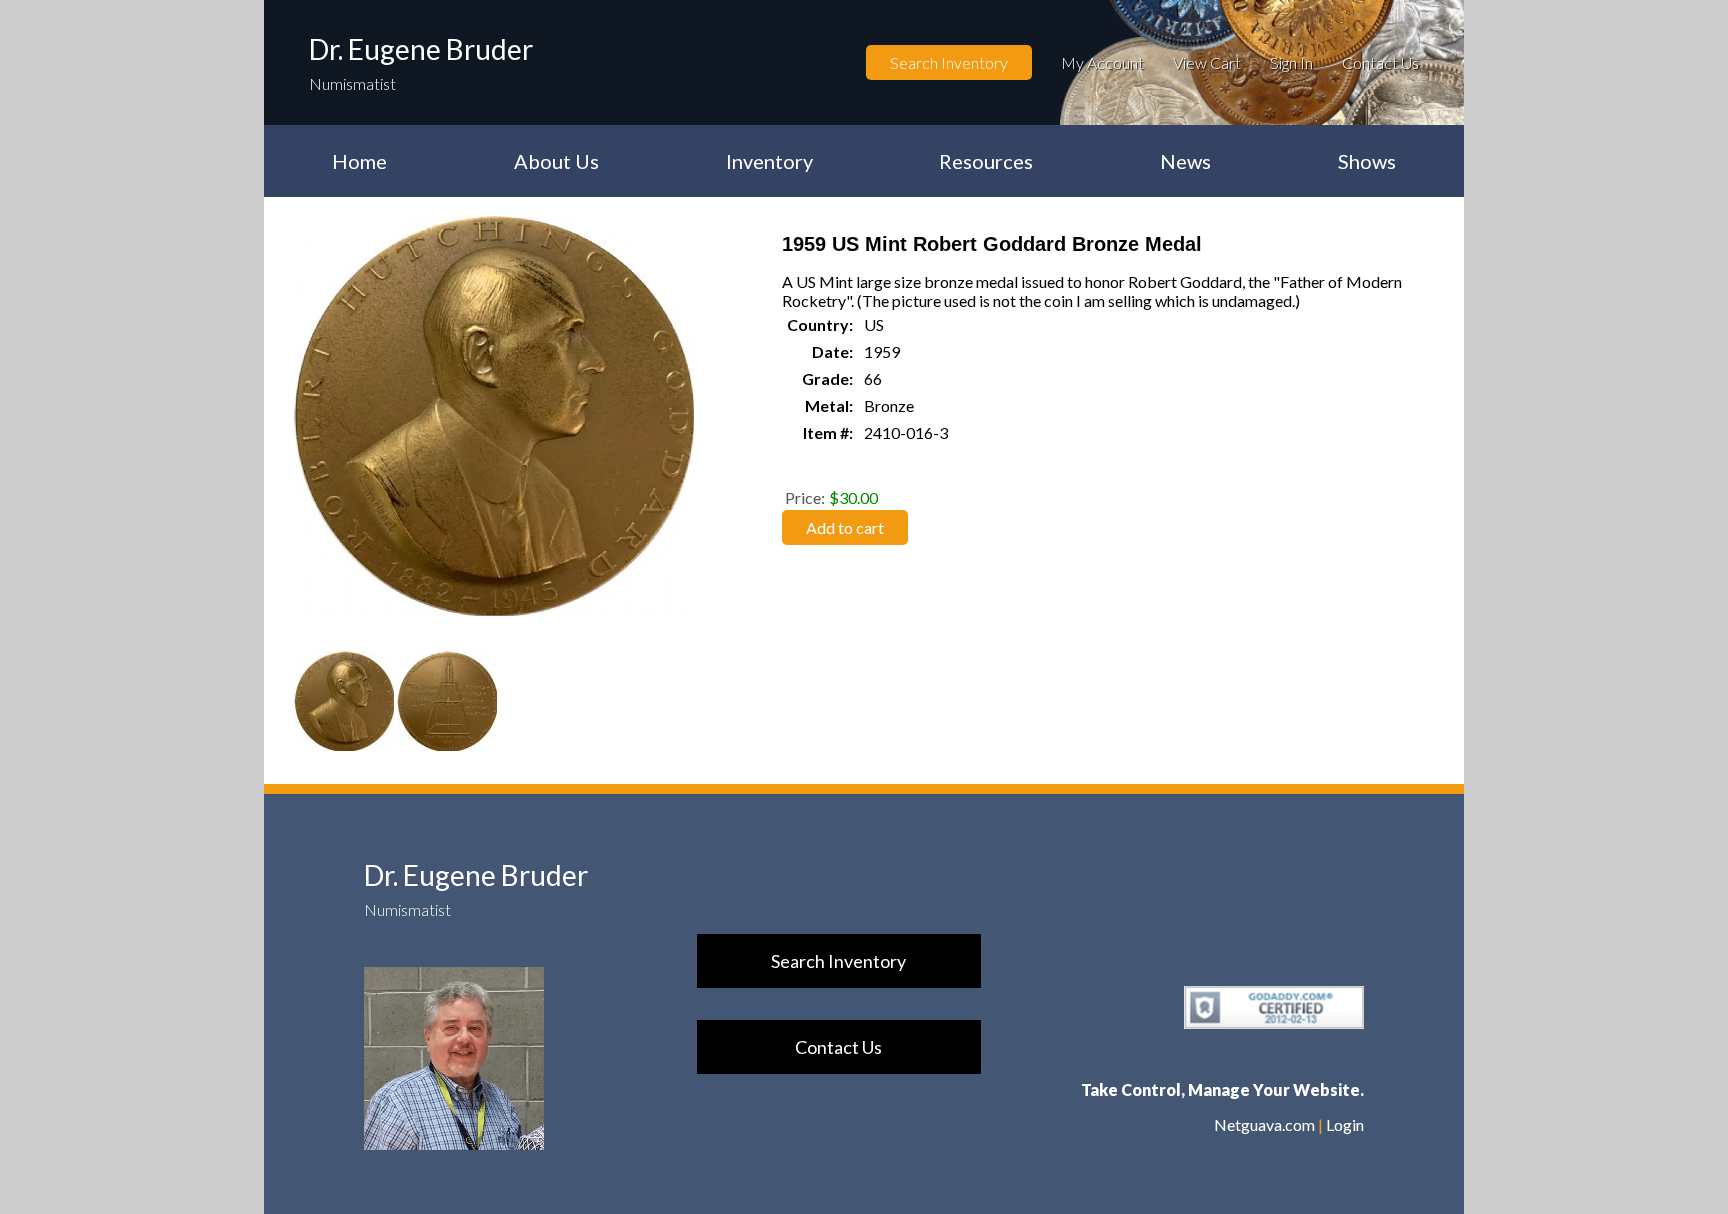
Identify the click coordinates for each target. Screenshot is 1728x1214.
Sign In (1291, 62)
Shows (1367, 161)
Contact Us (1380, 62)
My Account (1102, 62)
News (1185, 161)
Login (1345, 1124)
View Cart (1207, 62)
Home (359, 161)
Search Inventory (949, 62)
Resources (986, 161)
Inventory (769, 161)
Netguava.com (1264, 1124)
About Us (556, 161)
